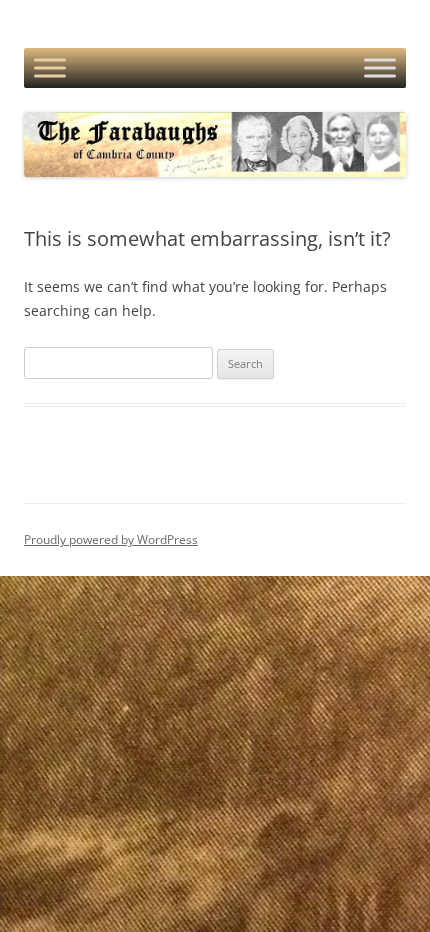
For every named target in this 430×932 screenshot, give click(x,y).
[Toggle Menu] (50, 68)
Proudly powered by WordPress (111, 539)
